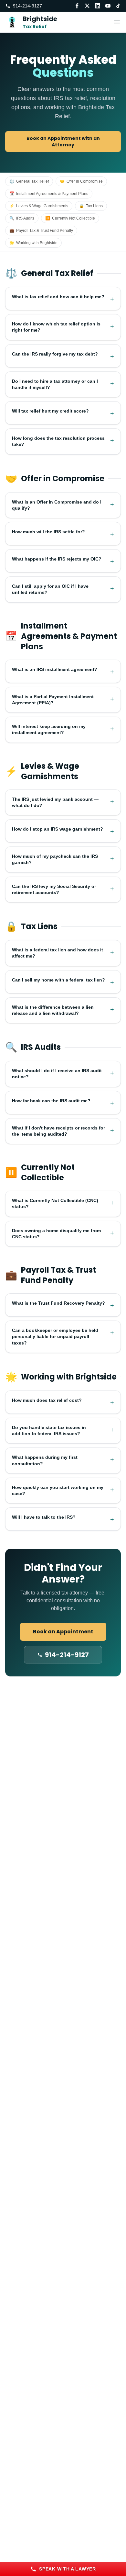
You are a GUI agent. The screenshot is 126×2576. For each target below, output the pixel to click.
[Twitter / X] (87, 6)
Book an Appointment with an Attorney (63, 142)
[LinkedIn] (98, 6)
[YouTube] (108, 6)
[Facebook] (77, 6)
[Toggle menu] (117, 22)
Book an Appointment (63, 1632)
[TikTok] (118, 6)
